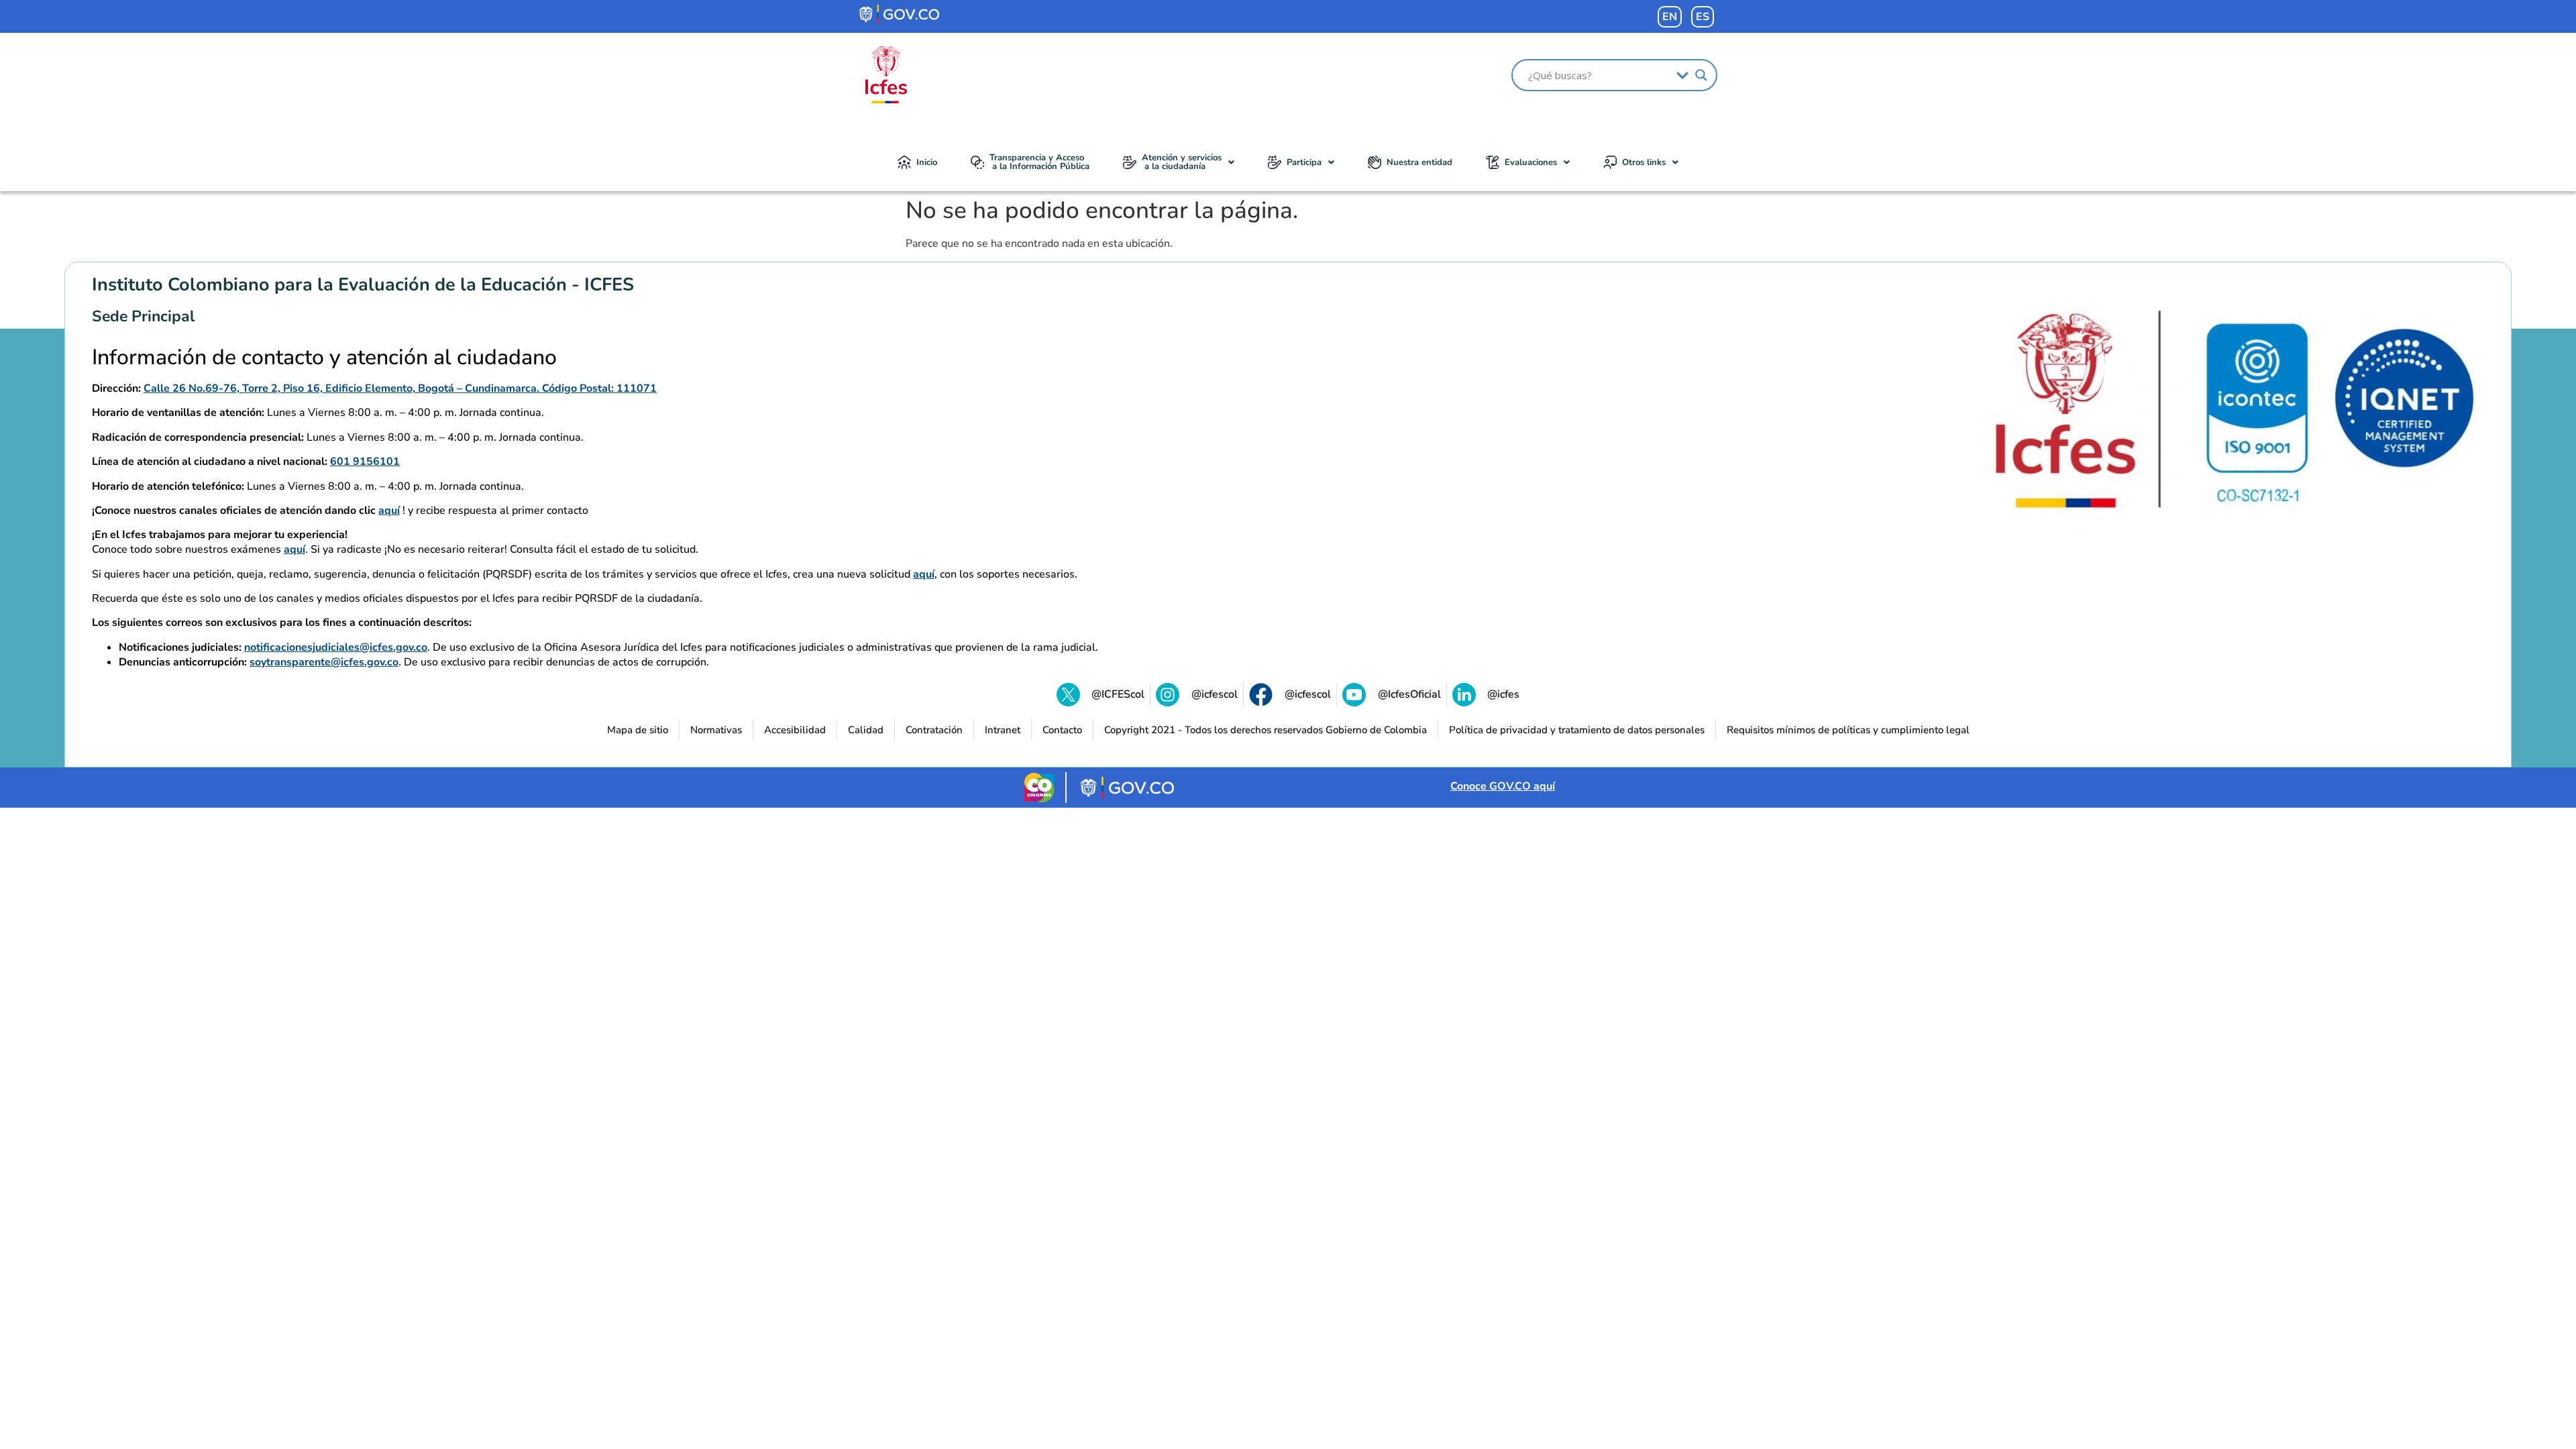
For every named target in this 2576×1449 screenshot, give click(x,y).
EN (1670, 17)
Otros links (1644, 162)
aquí (389, 511)
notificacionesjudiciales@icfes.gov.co (336, 647)
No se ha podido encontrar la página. (1102, 211)
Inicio (927, 162)
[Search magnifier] (1701, 75)
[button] (1179, 162)
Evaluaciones (1531, 162)
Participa (1304, 162)
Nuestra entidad (1419, 162)
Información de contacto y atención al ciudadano (324, 358)
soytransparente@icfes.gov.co (324, 662)
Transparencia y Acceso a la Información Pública (1039, 162)
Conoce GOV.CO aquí (1503, 786)
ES (1703, 17)
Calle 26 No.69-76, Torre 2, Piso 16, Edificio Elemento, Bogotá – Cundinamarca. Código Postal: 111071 (400, 388)
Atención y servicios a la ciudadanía (1182, 162)
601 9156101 (365, 462)
